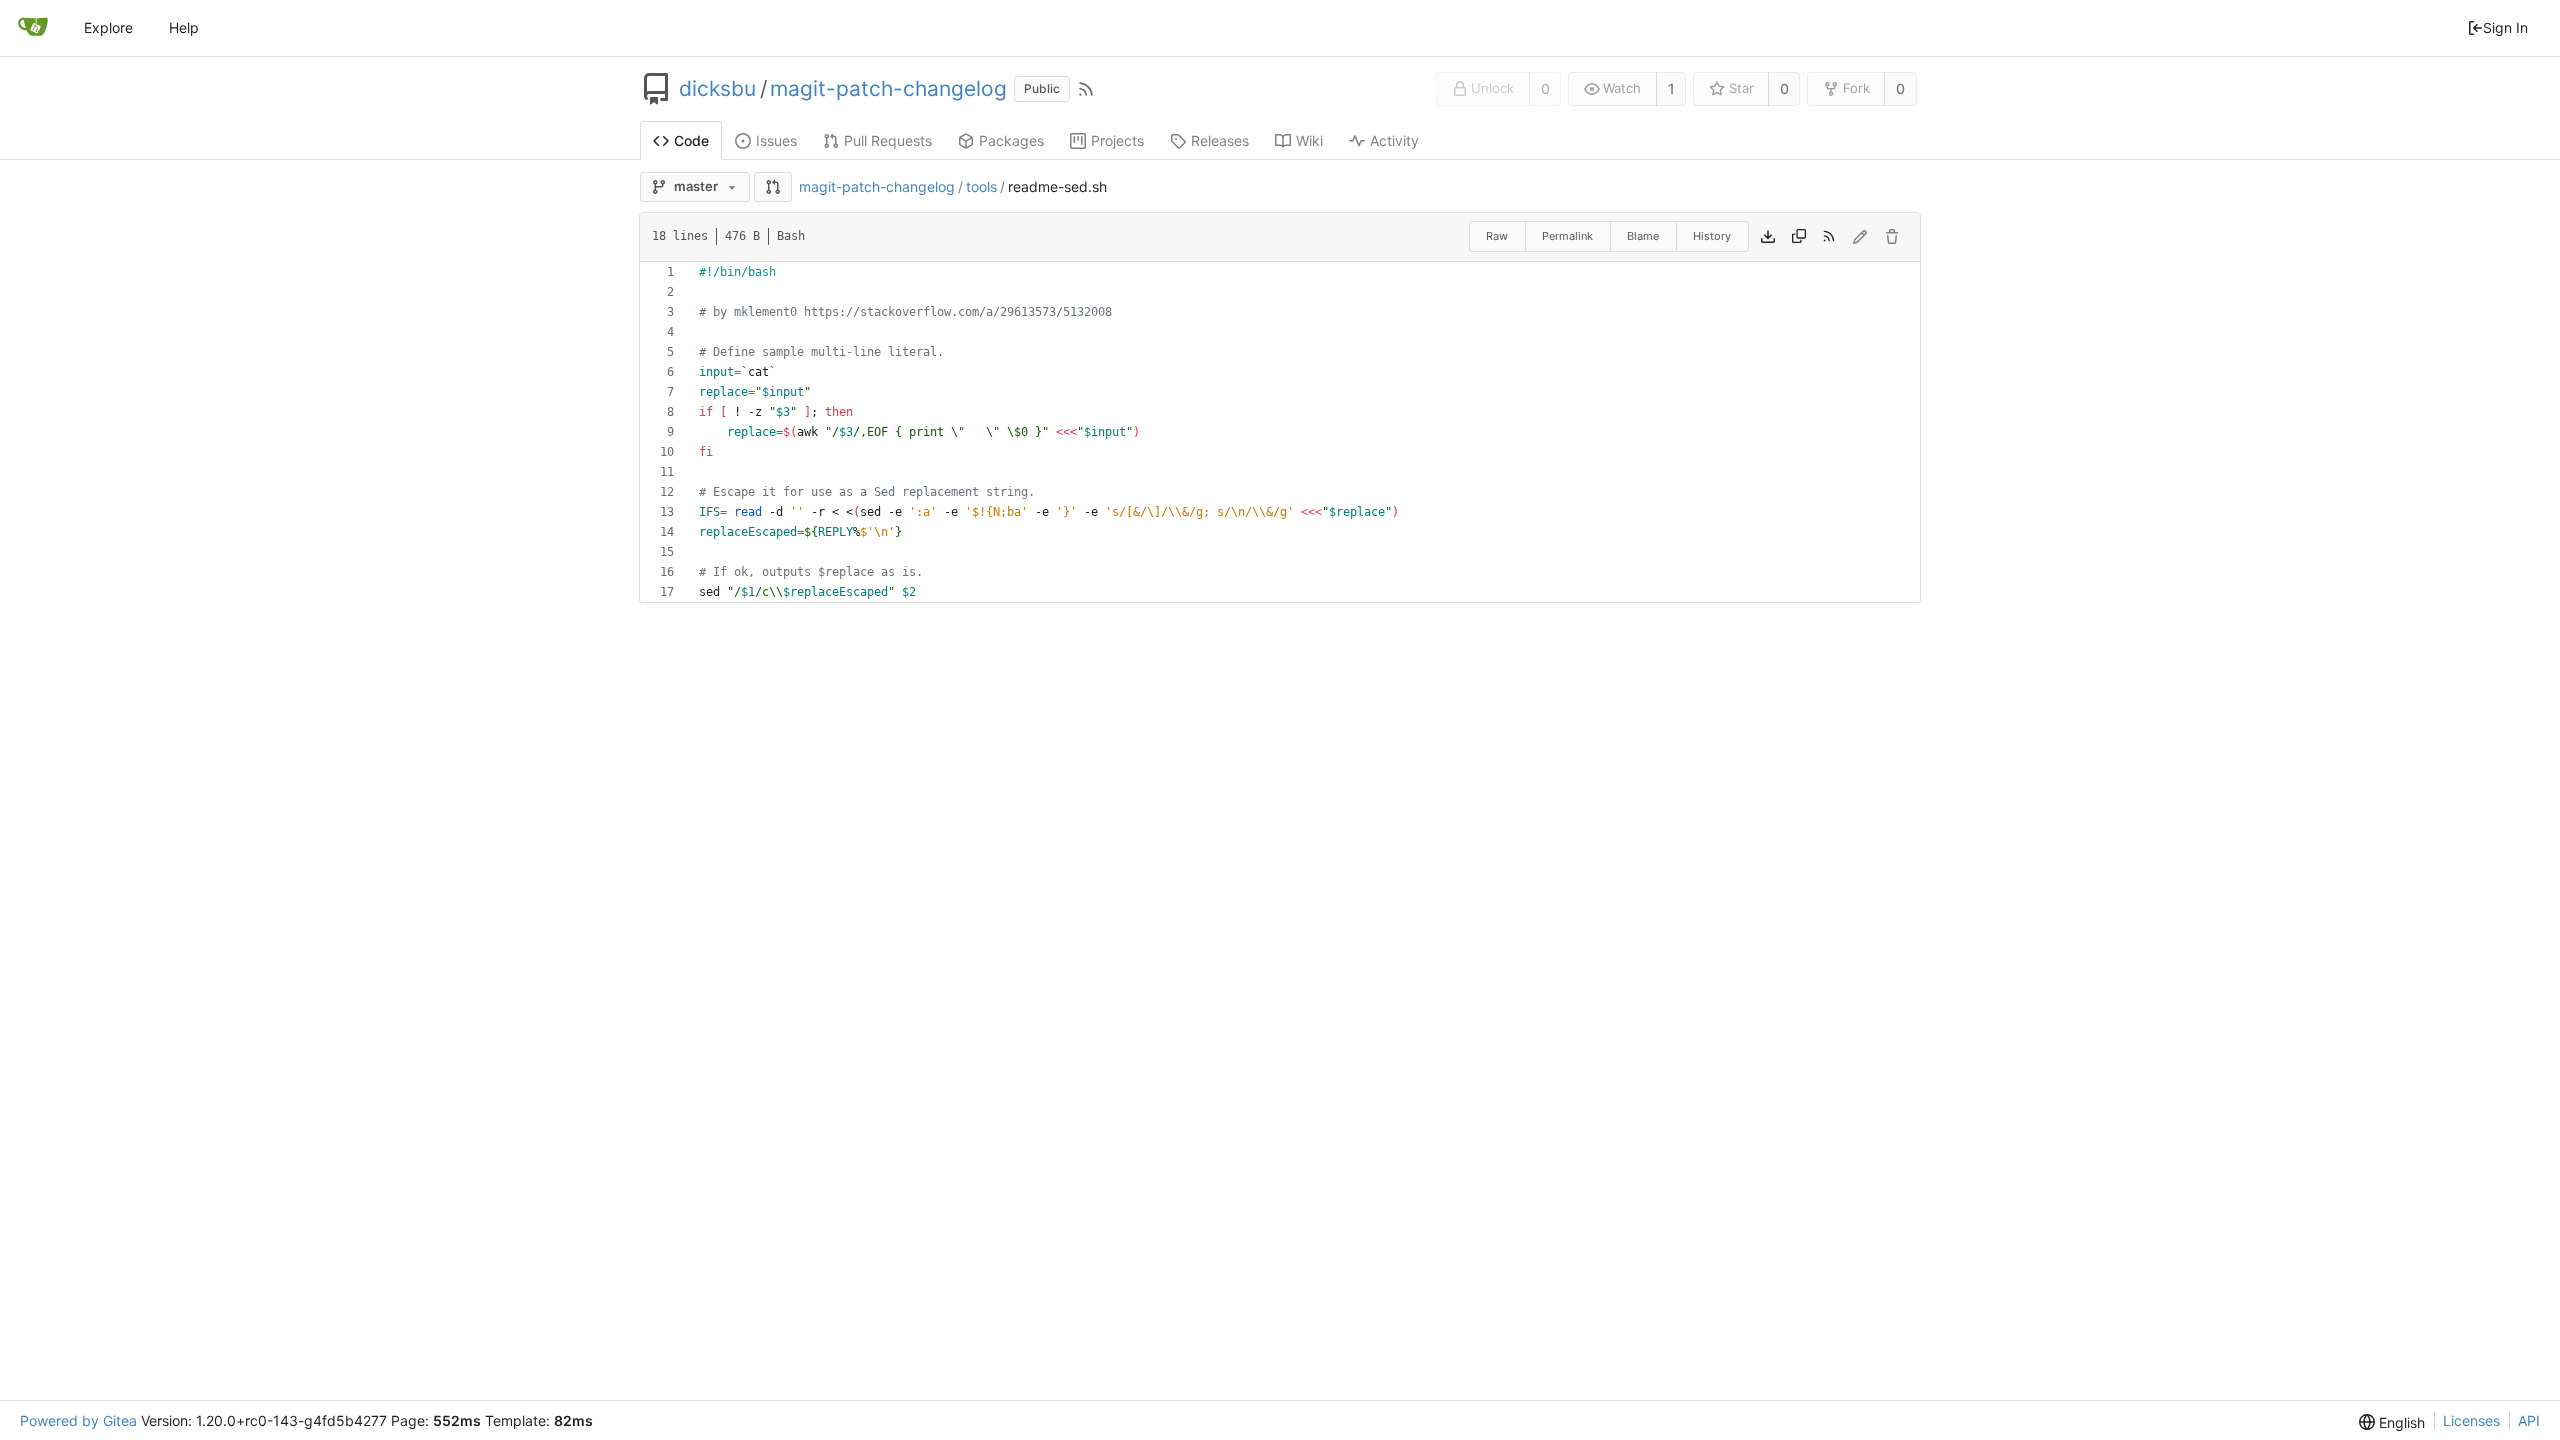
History (1712, 236)
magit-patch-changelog (888, 89)
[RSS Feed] (1086, 89)
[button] (773, 187)
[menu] (2392, 1422)
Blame (1643, 236)
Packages (1011, 140)
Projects (1117, 140)
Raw (1497, 236)
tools (981, 186)
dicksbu (717, 89)
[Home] (33, 28)
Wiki (1309, 140)
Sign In (2505, 27)
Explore (108, 27)
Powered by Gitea (78, 1420)
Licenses (2471, 1420)
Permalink (1567, 236)
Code (691, 140)
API (2529, 1420)
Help (184, 27)
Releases (1220, 140)
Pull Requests (888, 140)
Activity (1394, 140)
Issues (776, 140)
